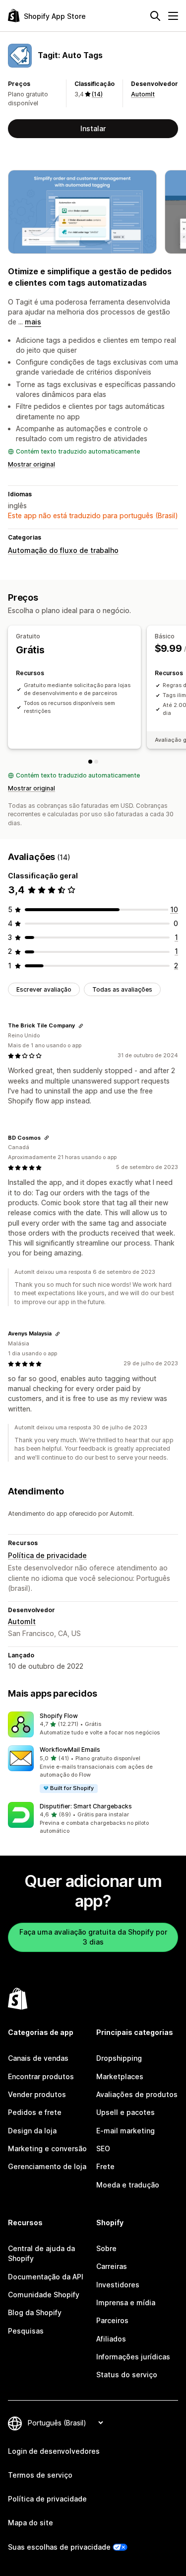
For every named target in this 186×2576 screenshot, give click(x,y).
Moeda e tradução (128, 2185)
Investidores (118, 2285)
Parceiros (112, 2320)
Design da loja (32, 2131)
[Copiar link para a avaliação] (81, 1026)
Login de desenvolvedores (54, 2451)
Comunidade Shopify (44, 2295)
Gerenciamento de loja (47, 2166)
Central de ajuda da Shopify (41, 2253)
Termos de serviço (40, 2475)
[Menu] (173, 16)
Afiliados (111, 2339)
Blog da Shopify (35, 2312)
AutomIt (143, 94)
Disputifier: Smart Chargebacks (86, 1806)
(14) (97, 94)
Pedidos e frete (35, 2112)
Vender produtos (37, 2094)
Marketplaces (120, 2076)
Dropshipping (119, 2058)
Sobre (106, 2248)
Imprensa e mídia (126, 2303)
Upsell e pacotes (125, 2112)
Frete (105, 2166)
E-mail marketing (125, 2131)
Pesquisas (26, 2331)
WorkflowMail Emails (70, 1750)
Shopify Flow (59, 1716)
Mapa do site (31, 2523)
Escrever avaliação (44, 989)
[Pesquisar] (155, 16)
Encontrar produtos (41, 2076)
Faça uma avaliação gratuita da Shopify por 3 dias (93, 1937)
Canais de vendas (38, 2058)
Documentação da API (46, 2277)
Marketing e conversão (47, 2148)
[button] (93, 1724)
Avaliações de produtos (137, 2094)
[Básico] (96, 762)
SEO (103, 2148)
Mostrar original (31, 464)
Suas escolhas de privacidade (59, 2547)
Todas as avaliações (122, 989)
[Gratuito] (90, 762)
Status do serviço (127, 2375)
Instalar (93, 128)
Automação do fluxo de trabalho (63, 550)
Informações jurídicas (133, 2357)
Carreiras (112, 2266)
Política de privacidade (47, 1555)
